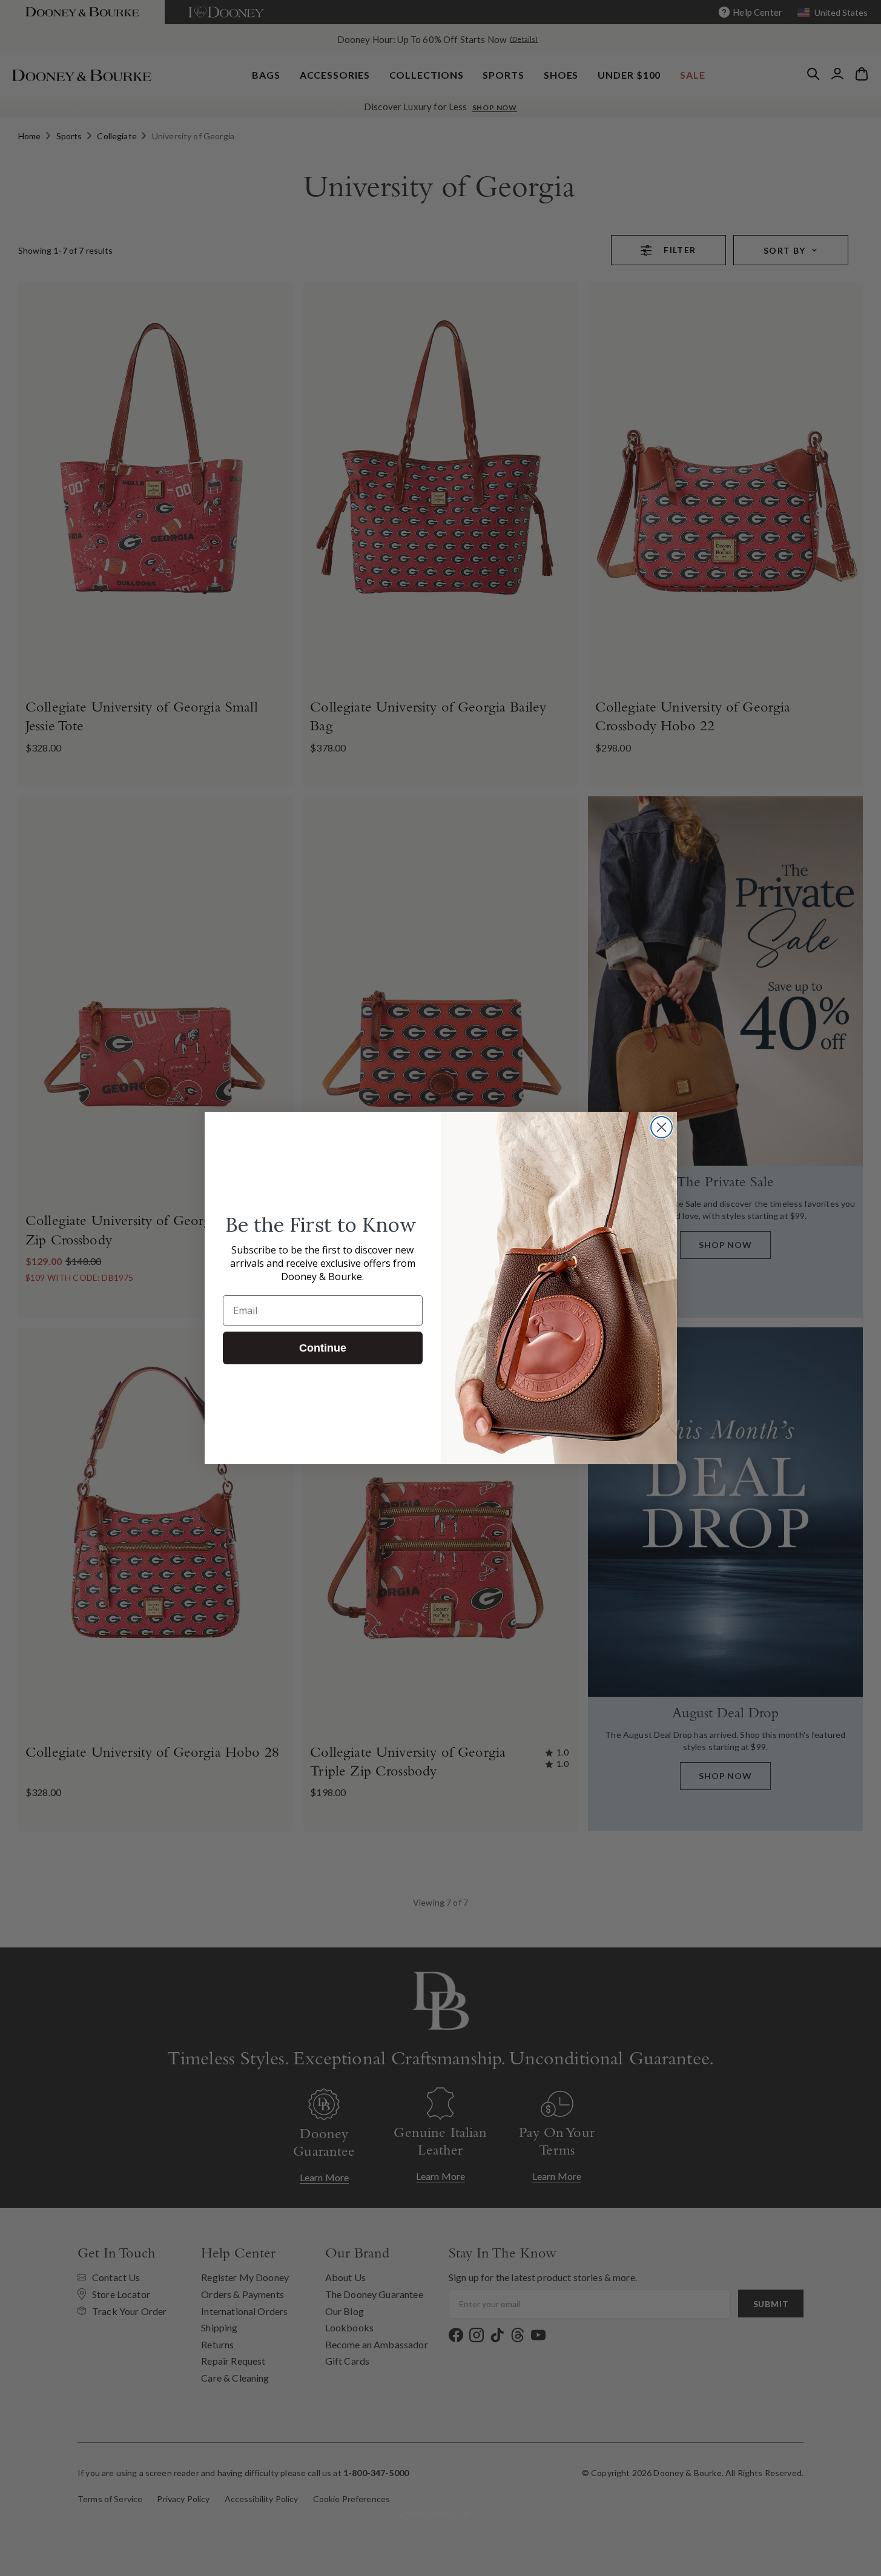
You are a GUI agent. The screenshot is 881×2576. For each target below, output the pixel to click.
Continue (323, 1348)
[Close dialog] (662, 1127)
